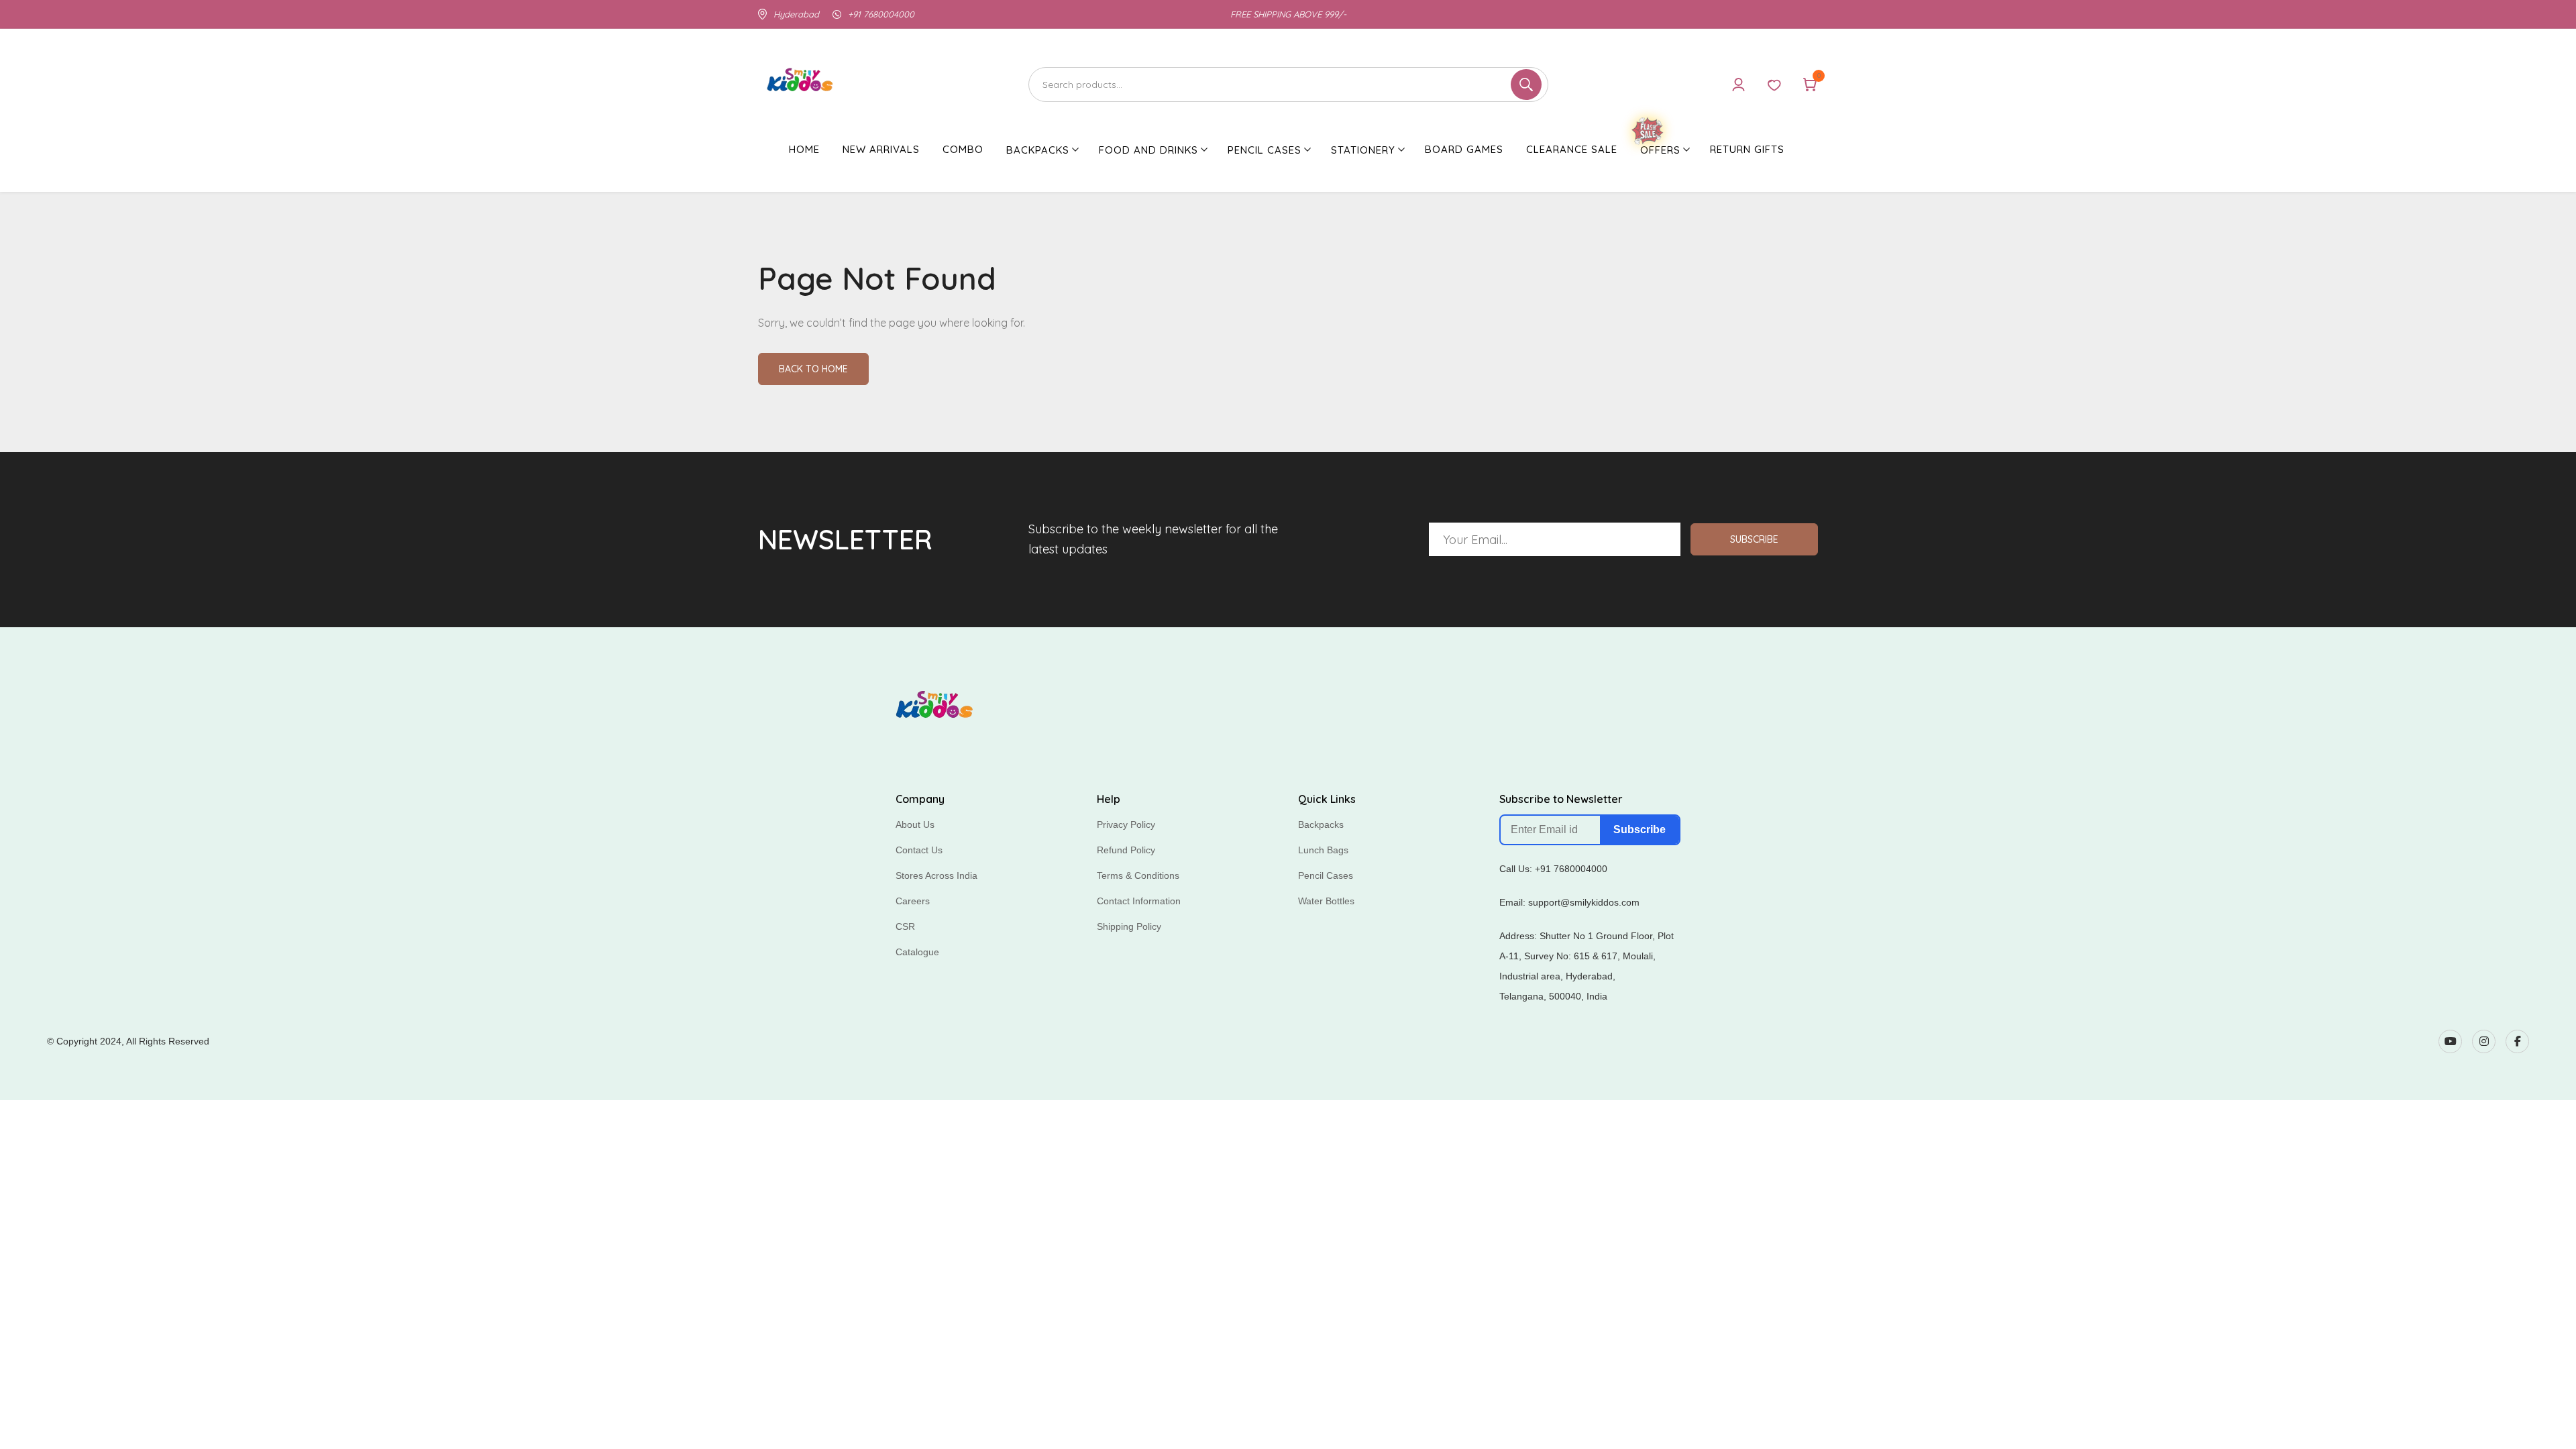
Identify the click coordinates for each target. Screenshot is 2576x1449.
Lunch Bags (1323, 850)
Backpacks (1321, 824)
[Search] (1288, 85)
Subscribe (1754, 539)
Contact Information (1139, 901)
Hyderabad (796, 14)
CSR (905, 926)
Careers (913, 901)
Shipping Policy (1129, 926)
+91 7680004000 (881, 14)
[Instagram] (2484, 1041)
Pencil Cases (1326, 875)
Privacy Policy (1126, 824)
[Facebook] (2517, 1041)
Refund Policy (1126, 850)
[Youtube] (2450, 1041)
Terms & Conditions (1138, 875)
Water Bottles (1326, 901)
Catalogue (917, 952)
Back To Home (813, 369)
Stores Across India (936, 875)
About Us (915, 824)
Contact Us (919, 850)
